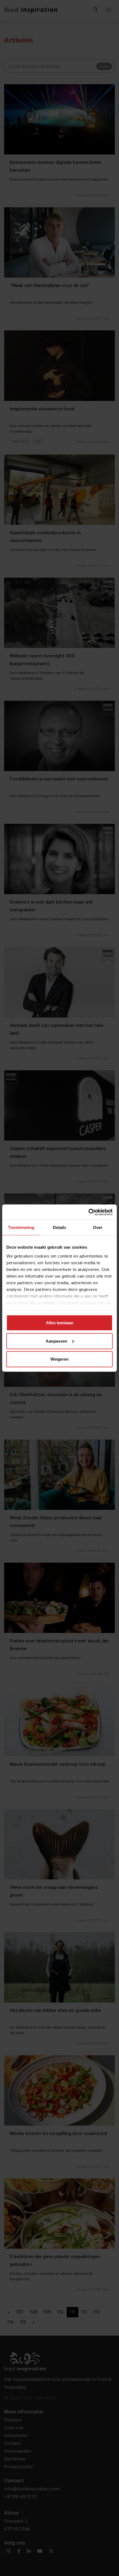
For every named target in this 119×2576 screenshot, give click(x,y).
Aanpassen (56, 1341)
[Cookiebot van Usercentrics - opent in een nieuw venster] (88, 1212)
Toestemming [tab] (21, 1227)
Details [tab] (60, 1227)
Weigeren (59, 1359)
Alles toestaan (60, 1323)
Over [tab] (98, 1227)
